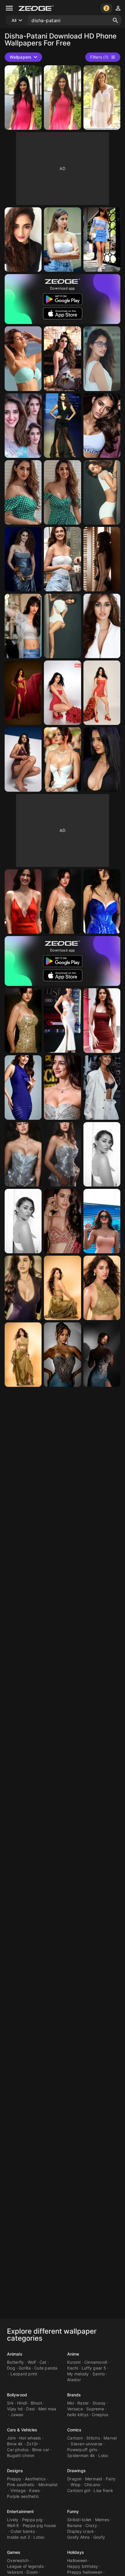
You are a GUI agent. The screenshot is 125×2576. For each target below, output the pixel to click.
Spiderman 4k (81, 2455)
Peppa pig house (39, 2525)
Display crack (81, 2531)
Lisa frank (103, 2490)
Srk (10, 2403)
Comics (74, 2430)
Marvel (110, 2438)
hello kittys (78, 2415)
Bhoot (36, 2403)
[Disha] (23, 240)
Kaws (34, 2490)
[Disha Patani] (23, 98)
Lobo (103, 2455)
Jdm (11, 2438)
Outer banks (23, 2531)
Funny (73, 2511)
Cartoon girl (79, 2490)
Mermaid (94, 2479)
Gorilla (25, 2368)
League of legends (25, 2566)
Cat (43, 2362)
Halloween (77, 2560)
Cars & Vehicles (22, 2430)
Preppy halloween (85, 2572)
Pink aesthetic (21, 2485)
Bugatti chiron (21, 2455)
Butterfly (15, 2362)
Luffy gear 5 (94, 2368)
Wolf (32, 2362)
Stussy (99, 2403)
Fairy (111, 2479)
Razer (83, 2403)
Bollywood (17, 2395)
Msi (70, 2403)
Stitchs (93, 2438)
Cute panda (46, 2368)
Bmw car (41, 2450)
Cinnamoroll (96, 2362)
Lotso (39, 2537)
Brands (74, 2395)
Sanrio (99, 2374)
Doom (32, 2572)
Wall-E (13, 2525)
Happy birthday (83, 2566)
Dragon (74, 2479)
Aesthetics (35, 2479)
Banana (75, 2525)
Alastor (74, 2380)
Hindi (22, 2403)
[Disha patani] (102, 240)
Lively (13, 2520)
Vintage (18, 2490)
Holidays (76, 2552)
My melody (78, 2374)
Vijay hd (15, 2409)
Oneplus (100, 2415)
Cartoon (75, 2438)
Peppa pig (32, 2520)
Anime (73, 2354)
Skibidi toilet (79, 2520)
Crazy (91, 2525)
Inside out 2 (18, 2537)
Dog (11, 2368)
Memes (102, 2520)
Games (14, 2552)
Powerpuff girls (82, 2450)
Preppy (14, 2479)
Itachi (73, 2368)
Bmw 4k (15, 2444)
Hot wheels (30, 2438)
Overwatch (18, 2560)
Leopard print (24, 2374)
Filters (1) (99, 57)
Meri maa (47, 2409)
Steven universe (86, 2444)
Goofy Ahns (78, 2537)
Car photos (18, 2450)
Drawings (76, 2471)
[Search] (115, 20)
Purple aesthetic (23, 2496)
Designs (15, 2471)
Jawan (17, 2415)
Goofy (99, 2537)
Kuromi (74, 2362)
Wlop (76, 2485)
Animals (15, 2354)
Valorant (15, 2572)
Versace (75, 2409)
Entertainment (20, 2511)
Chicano (92, 2485)
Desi (30, 2409)
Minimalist (48, 2485)
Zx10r (32, 2444)
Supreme (95, 2409)
